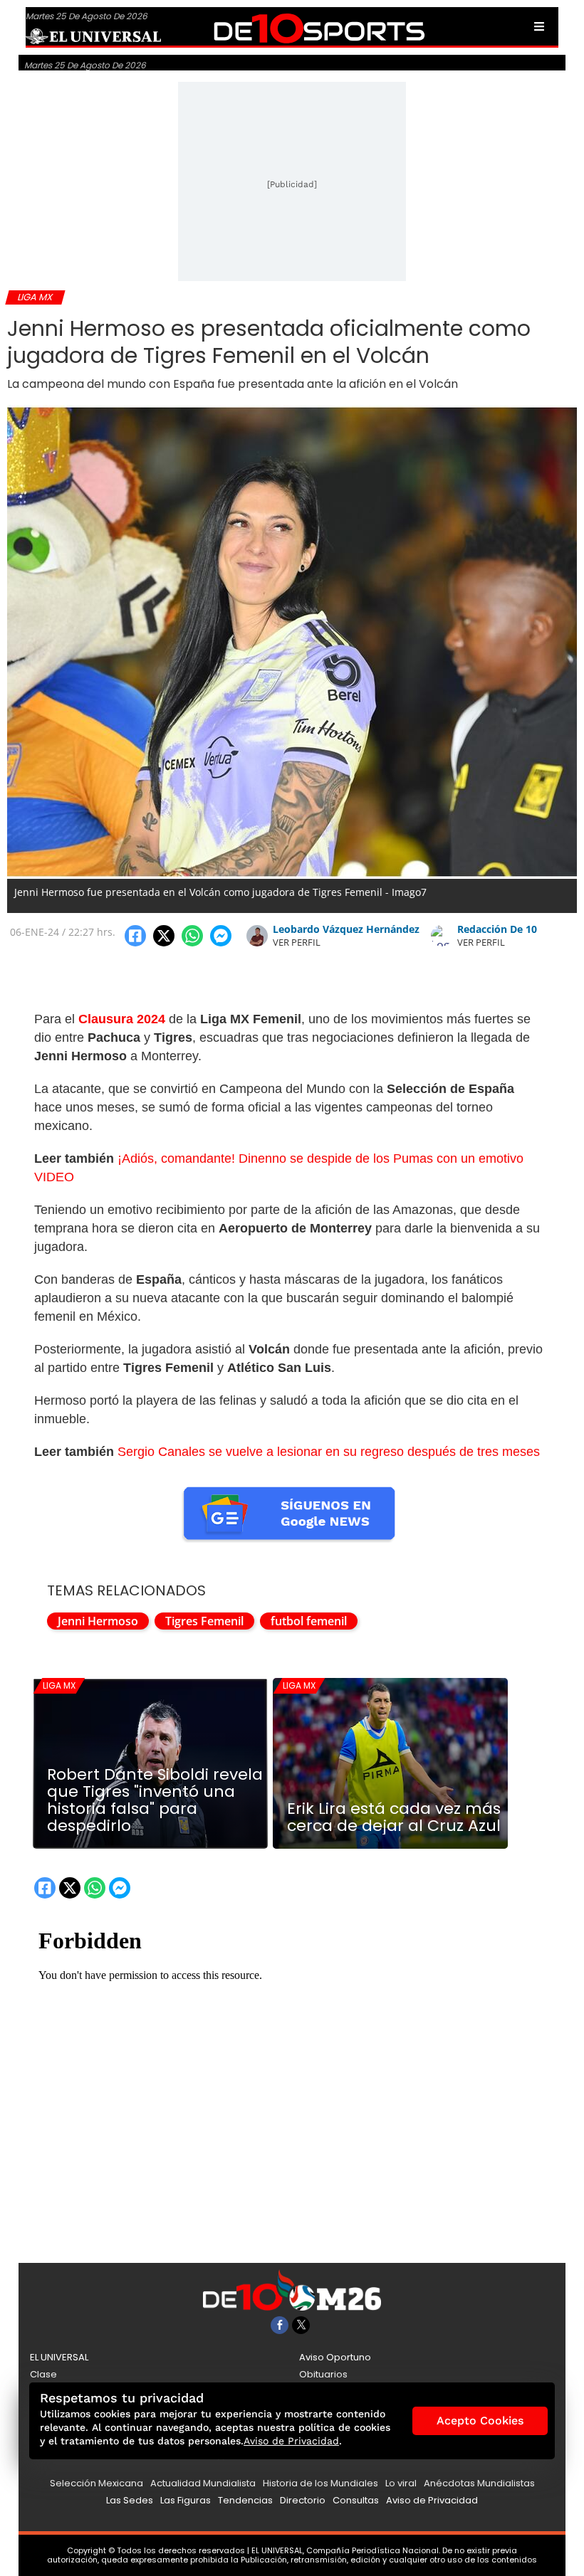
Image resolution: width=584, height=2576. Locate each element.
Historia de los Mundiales (320, 2483)
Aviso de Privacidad (432, 2500)
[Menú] (539, 26)
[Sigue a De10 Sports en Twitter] (301, 2325)
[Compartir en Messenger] (221, 936)
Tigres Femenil (204, 1621)
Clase (43, 2374)
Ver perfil (297, 942)
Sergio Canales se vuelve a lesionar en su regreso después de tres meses (329, 1452)
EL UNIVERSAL (59, 2357)
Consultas (356, 2500)
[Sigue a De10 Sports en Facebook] (280, 2325)
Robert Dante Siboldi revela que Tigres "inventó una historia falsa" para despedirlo (155, 1800)
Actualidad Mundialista (203, 2483)
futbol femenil (309, 1621)
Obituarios (323, 2374)
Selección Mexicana (97, 2483)
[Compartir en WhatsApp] (192, 936)
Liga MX (59, 1685)
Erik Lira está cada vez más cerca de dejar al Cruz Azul (394, 1817)
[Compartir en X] (164, 936)
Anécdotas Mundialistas (479, 2483)
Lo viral (401, 2483)
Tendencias (245, 2500)
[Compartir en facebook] (135, 936)
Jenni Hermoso (98, 1621)
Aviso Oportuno (335, 2357)
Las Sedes (130, 2500)
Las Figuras (186, 2500)
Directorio (303, 2500)
